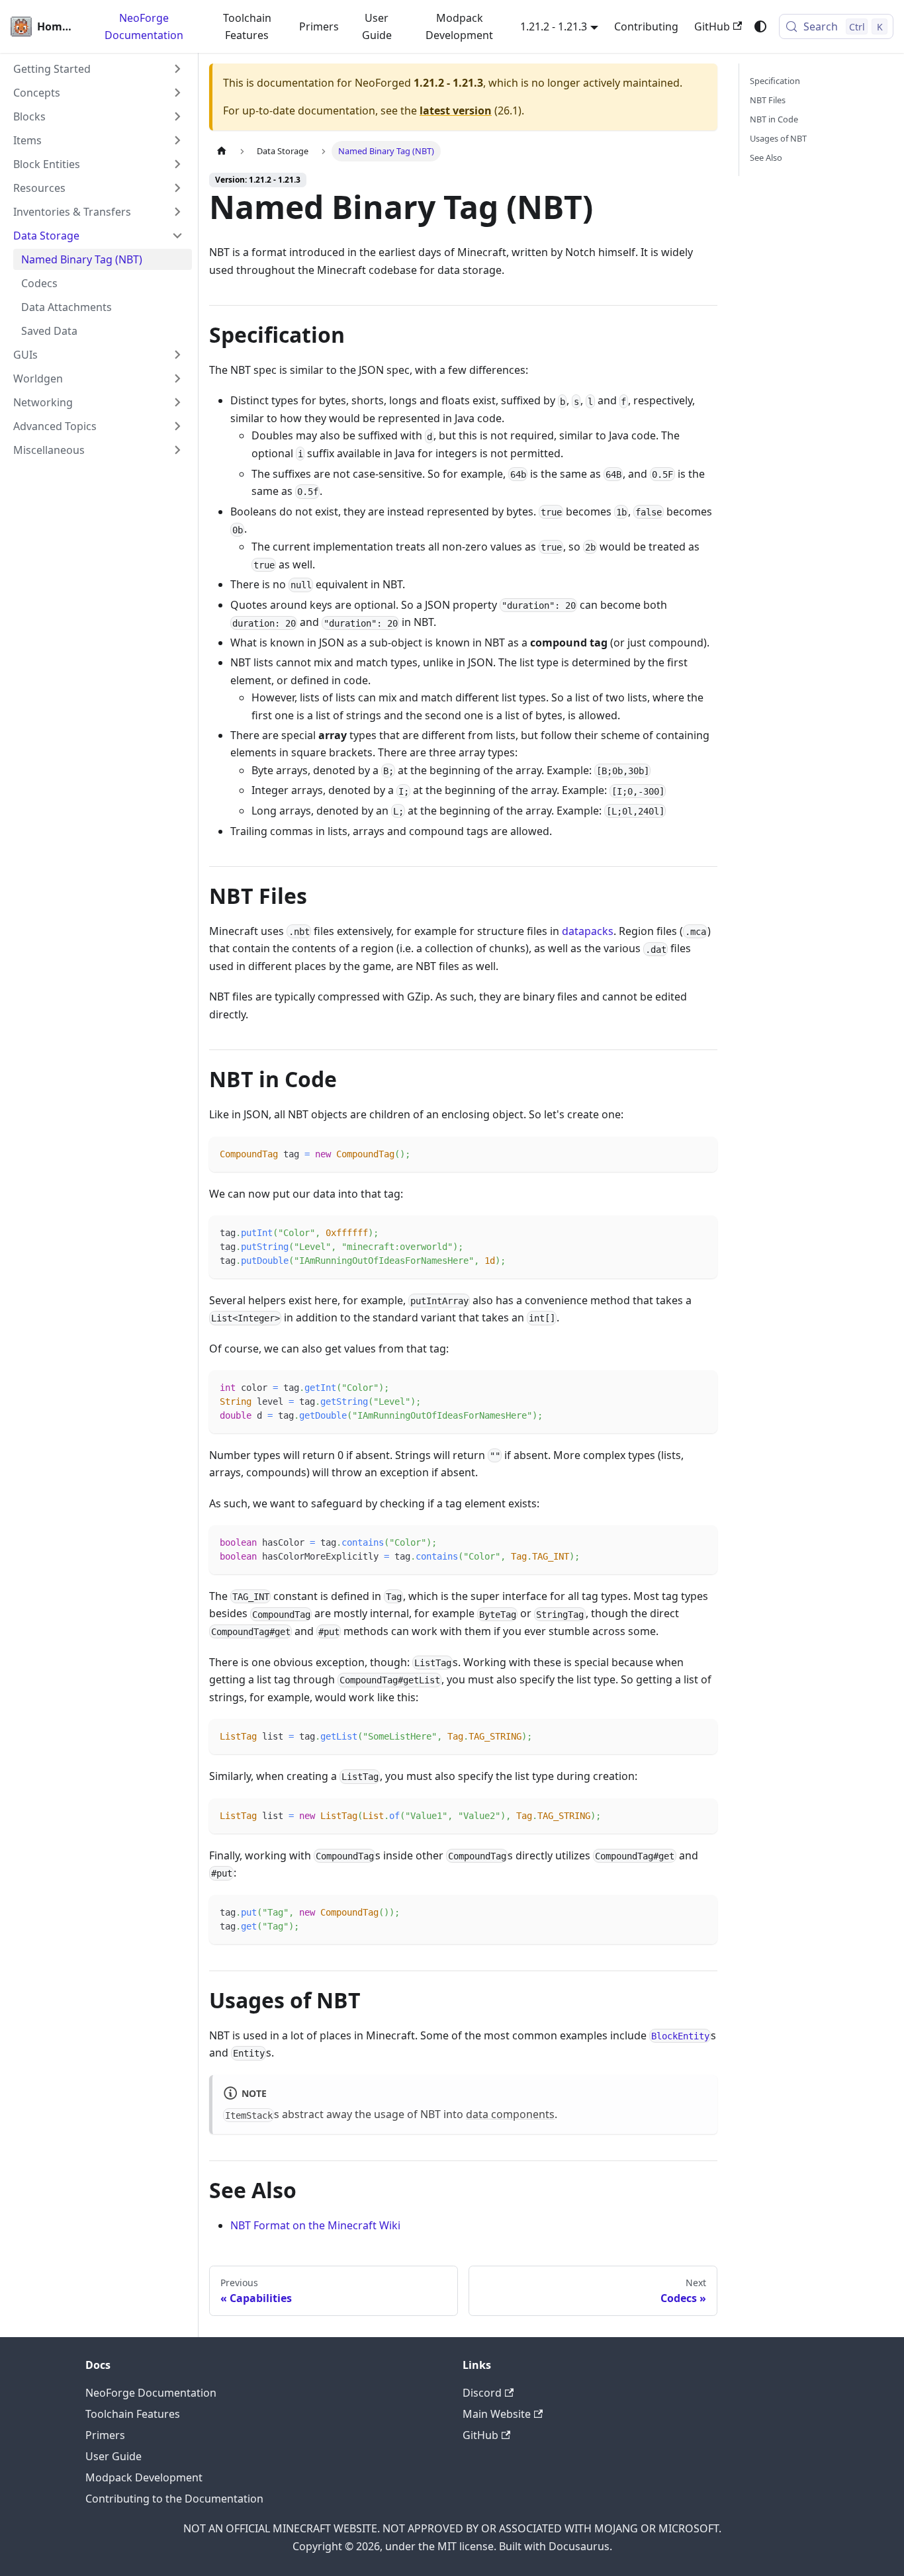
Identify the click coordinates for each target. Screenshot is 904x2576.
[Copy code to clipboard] (701, 1153)
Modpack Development (459, 26)
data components (510, 2114)
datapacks (588, 931)
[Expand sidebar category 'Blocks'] (177, 116)
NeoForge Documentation (144, 26)
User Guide (377, 26)
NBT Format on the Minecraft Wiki (315, 2225)
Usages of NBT (778, 138)
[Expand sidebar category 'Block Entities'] (177, 164)
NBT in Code (774, 119)
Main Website (497, 2414)
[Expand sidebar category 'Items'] (177, 140)
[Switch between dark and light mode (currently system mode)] (760, 26)
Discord (482, 2393)
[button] (99, 93)
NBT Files (768, 100)
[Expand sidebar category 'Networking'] (177, 402)
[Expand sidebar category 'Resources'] (177, 188)
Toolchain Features (247, 26)
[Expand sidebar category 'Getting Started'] (177, 69)
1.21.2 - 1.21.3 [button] (554, 26)
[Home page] (222, 151)
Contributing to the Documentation (174, 2499)
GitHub (712, 26)
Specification (775, 81)
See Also (766, 157)
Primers (319, 26)
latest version (456, 111)
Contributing (646, 26)
